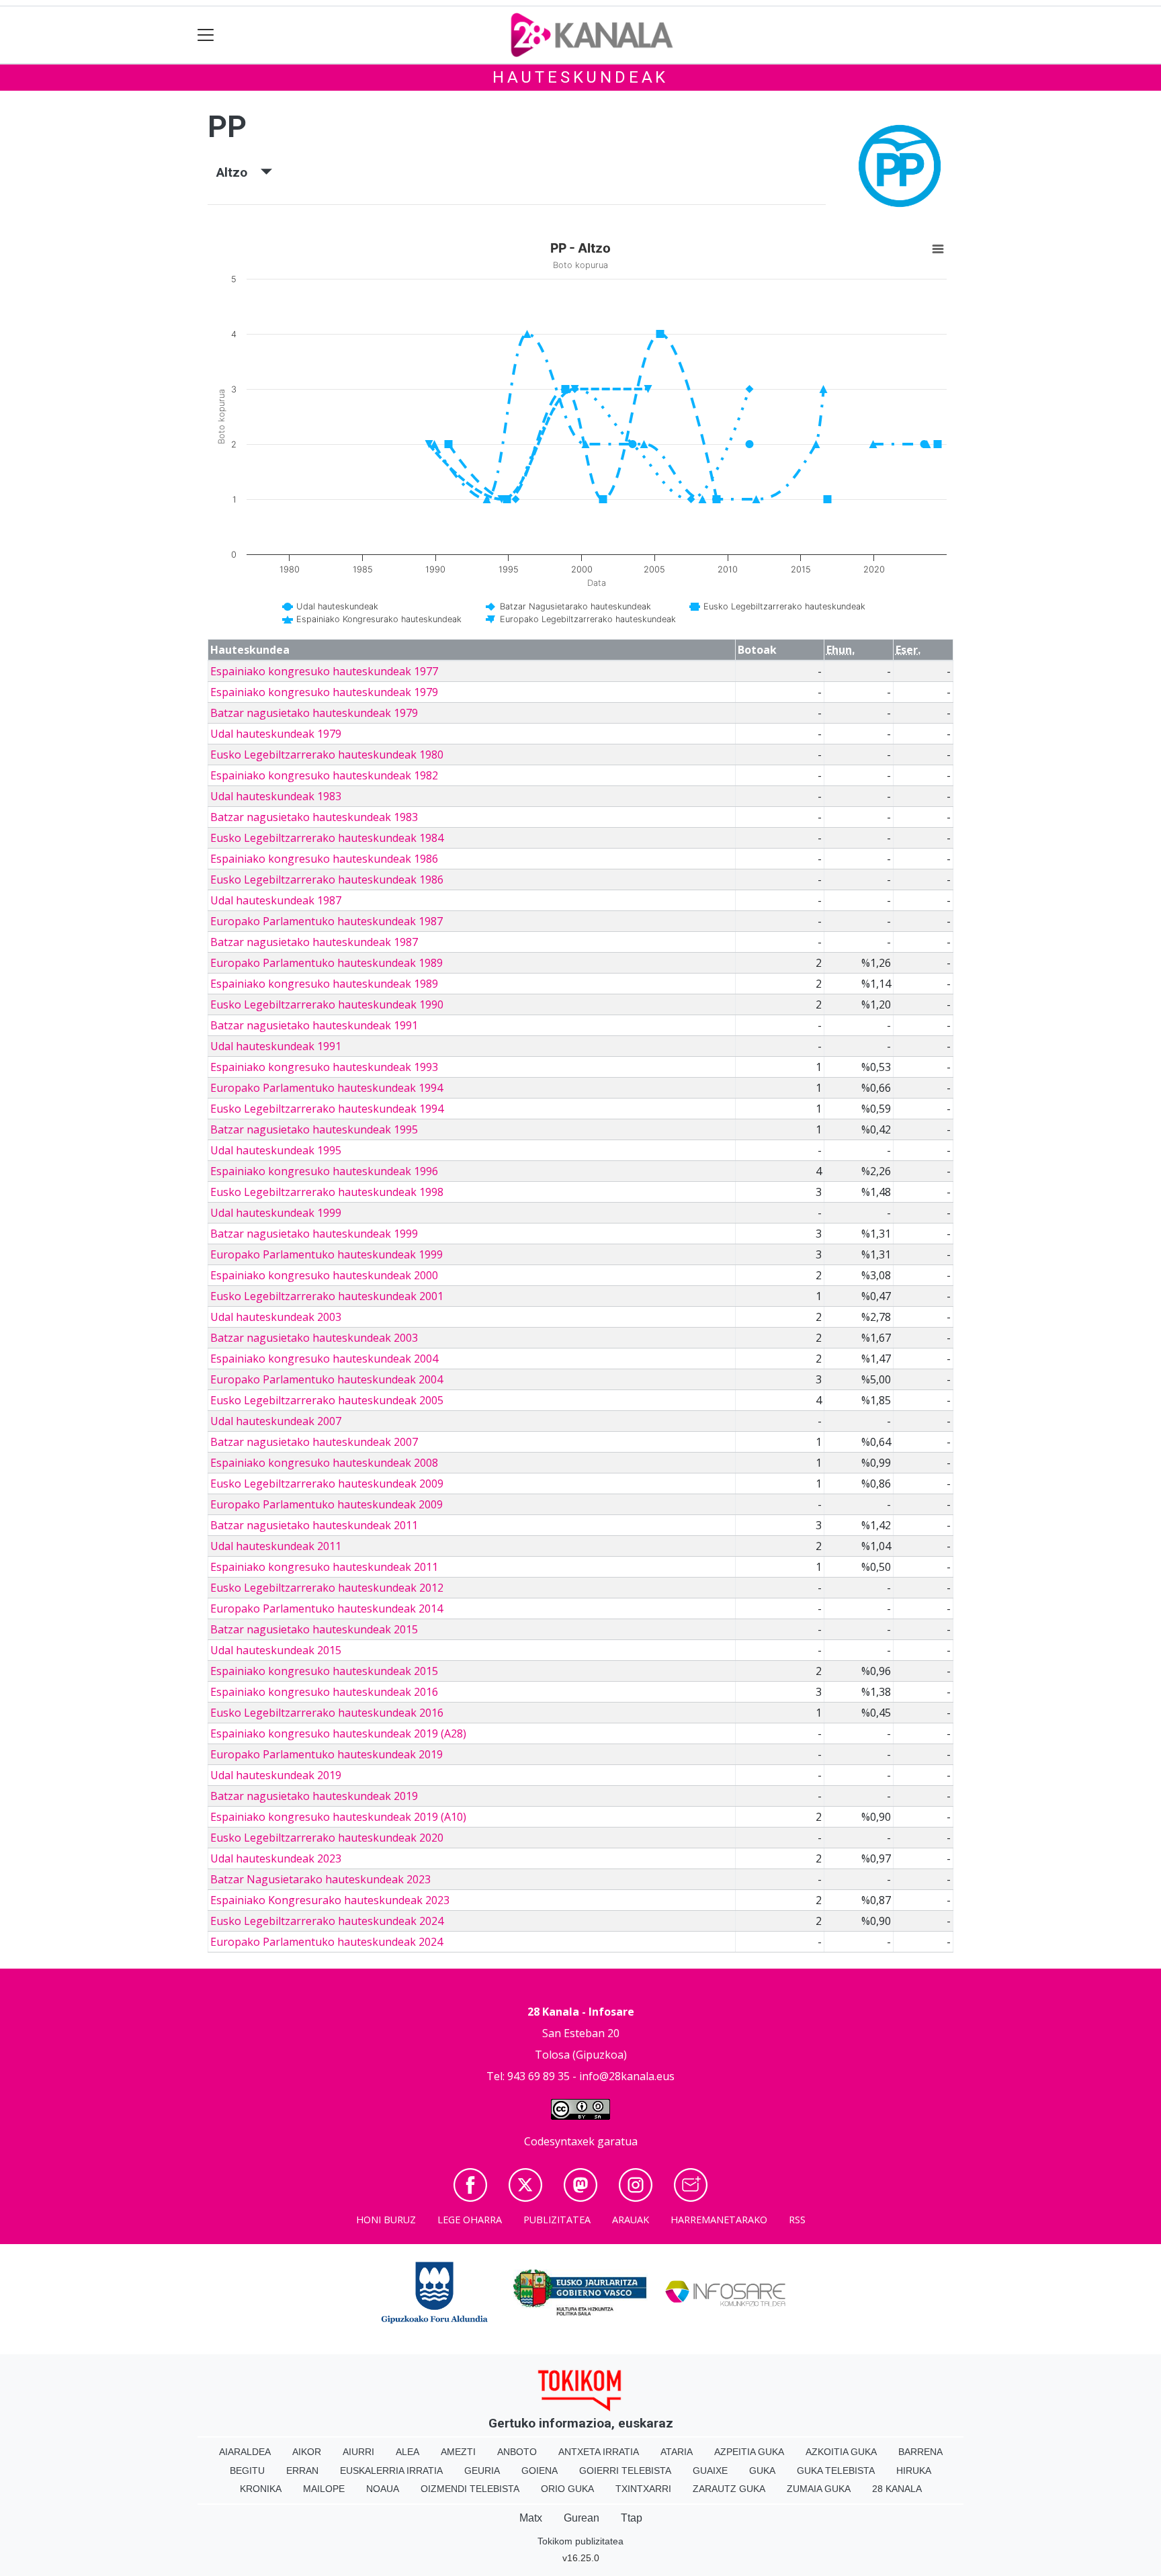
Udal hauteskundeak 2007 (276, 1421)
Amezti (458, 2452)
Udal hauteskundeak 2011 (276, 1546)
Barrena (920, 2452)
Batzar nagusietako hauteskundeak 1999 (314, 1234)
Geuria (482, 2471)
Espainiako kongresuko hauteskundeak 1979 (324, 692)
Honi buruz (386, 2220)
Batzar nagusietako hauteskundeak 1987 (314, 942)
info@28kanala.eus (627, 2076)
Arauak (631, 2220)
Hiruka (914, 2471)
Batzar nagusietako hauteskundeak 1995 (314, 1129)
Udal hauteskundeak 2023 (276, 1858)
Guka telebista (836, 2471)
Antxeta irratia (599, 2452)
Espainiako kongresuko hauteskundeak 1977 (324, 671)
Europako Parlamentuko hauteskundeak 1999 (327, 1254)
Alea (407, 2452)
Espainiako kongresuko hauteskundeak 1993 (324, 1067)
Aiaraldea (245, 2452)
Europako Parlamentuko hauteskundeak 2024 (327, 1942)
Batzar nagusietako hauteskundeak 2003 (314, 1338)
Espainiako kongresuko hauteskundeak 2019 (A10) (338, 1817)
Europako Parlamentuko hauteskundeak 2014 (327, 1608)
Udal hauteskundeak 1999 (276, 1213)
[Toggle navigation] (206, 35)
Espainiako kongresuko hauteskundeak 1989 (324, 984)
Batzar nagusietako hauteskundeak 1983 (314, 817)
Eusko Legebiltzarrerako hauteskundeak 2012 (327, 1588)
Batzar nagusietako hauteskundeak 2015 (314, 1629)
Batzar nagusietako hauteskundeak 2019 (314, 1796)
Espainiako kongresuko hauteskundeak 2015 (324, 1671)
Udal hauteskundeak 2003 (276, 1317)
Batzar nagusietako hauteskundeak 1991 (314, 1025)
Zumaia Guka (819, 2489)
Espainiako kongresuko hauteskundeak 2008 (324, 1463)
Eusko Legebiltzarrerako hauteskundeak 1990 (327, 1004)
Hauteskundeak (580, 77)
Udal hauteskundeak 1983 (276, 796)
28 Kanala (897, 2489)
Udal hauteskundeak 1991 (276, 1046)
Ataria (677, 2452)
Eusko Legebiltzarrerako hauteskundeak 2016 (327, 1713)
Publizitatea (557, 2220)
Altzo (239, 172)
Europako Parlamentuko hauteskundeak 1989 (327, 963)
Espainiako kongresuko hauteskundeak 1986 (324, 859)
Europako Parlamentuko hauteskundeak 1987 (327, 921)
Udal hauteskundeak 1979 (276, 734)
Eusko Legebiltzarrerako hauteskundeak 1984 (327, 838)
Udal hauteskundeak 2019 (276, 1775)
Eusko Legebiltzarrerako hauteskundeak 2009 (327, 1484)
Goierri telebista (625, 2471)
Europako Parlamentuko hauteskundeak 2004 (327, 1379)
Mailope (324, 2489)
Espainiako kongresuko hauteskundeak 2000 (324, 1275)
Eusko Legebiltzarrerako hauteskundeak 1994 (327, 1109)
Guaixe (710, 2471)
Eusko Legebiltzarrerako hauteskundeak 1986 (327, 879)
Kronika (261, 2489)
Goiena (540, 2471)
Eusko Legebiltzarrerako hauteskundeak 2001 (327, 1296)
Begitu (247, 2471)
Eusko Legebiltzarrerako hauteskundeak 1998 (327, 1192)
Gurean (582, 2518)
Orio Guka (567, 2489)
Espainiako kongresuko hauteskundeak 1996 (324, 1171)
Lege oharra (470, 2220)
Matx (531, 2518)
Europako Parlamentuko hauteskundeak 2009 (327, 1504)
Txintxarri (643, 2489)
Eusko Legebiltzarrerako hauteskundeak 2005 (327, 1400)
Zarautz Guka (729, 2489)
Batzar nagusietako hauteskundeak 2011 (314, 1525)
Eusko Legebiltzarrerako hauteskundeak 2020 (327, 1838)
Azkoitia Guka (841, 2452)
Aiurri (358, 2452)
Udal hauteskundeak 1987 (276, 900)
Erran (302, 2471)
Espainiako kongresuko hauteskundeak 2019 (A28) (338, 1733)
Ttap (632, 2518)
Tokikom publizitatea (580, 2541)
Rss (797, 2220)
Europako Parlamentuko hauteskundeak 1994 (327, 1088)
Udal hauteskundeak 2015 (276, 1650)
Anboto (517, 2452)
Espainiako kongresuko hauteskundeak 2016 (324, 1692)
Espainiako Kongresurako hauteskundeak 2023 (330, 1900)
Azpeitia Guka (749, 2452)
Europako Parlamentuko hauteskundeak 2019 (327, 1754)
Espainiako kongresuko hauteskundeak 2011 (324, 1567)
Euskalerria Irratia (391, 2471)
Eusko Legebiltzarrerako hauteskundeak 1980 (327, 755)
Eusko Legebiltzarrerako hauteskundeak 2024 (327, 1921)
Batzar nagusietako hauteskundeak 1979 (314, 713)
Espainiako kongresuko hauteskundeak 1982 (324, 775)
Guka (762, 2471)
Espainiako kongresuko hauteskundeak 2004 (324, 1359)
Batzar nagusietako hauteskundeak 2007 (314, 1442)
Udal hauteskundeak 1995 (276, 1150)
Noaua (383, 2489)
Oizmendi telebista (470, 2489)
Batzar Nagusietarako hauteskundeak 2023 (320, 1879)
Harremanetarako (719, 2220)
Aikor (307, 2452)
